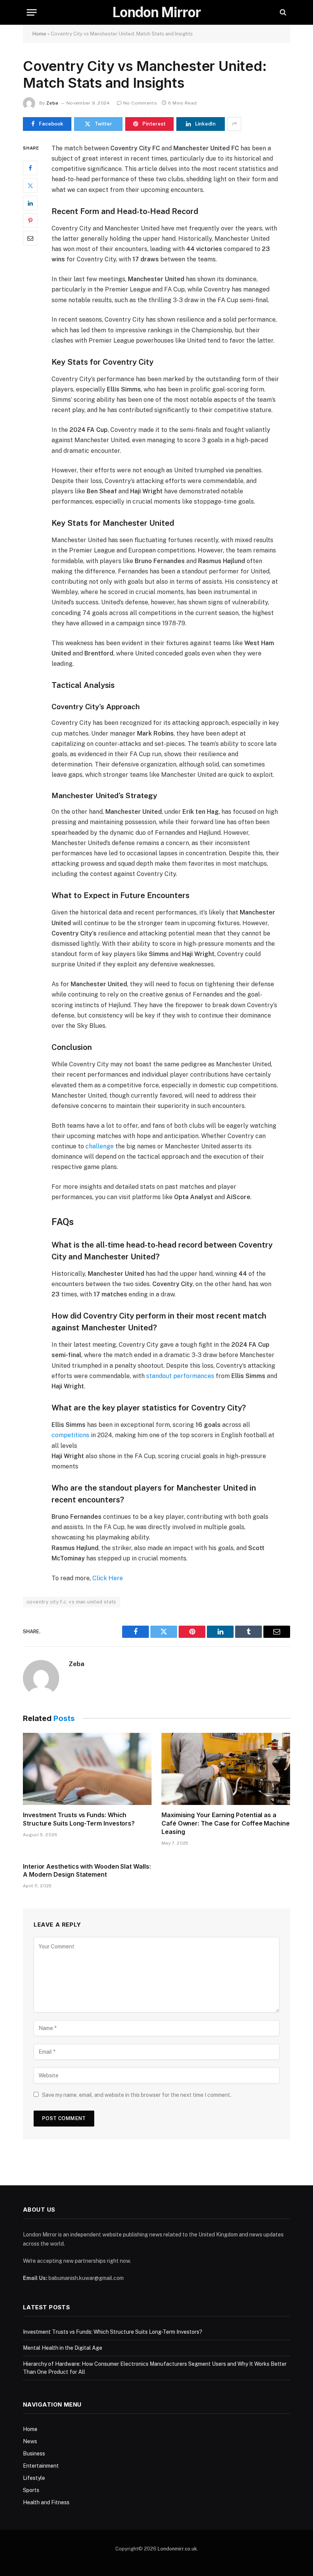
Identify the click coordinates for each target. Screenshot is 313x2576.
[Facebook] (30, 168)
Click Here (108, 1578)
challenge (100, 1146)
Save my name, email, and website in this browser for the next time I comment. (137, 2095)
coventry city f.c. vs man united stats (72, 1602)
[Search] (282, 12)
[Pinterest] (30, 221)
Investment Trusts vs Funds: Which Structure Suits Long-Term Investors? (79, 1819)
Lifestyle (34, 2478)
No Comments (140, 103)
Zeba (52, 103)
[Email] (30, 238)
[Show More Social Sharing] (234, 124)
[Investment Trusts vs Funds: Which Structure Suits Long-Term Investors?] (87, 1769)
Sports (31, 2490)
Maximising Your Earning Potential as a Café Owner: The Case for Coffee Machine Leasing (226, 1823)
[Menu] (32, 12)
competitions (71, 1435)
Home (39, 34)
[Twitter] (30, 185)
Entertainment (41, 2466)
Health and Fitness (46, 2502)
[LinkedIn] (30, 203)
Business (34, 2454)
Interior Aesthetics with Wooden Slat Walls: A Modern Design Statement (87, 1871)
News (30, 2441)
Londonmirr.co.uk (177, 2549)
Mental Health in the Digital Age (63, 2348)
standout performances (181, 1376)
